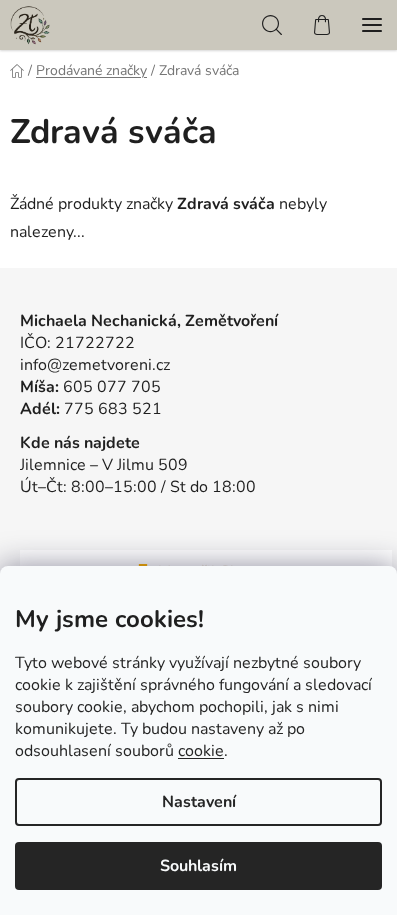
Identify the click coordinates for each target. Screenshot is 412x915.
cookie (201, 751)
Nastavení (199, 802)
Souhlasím (198, 866)
